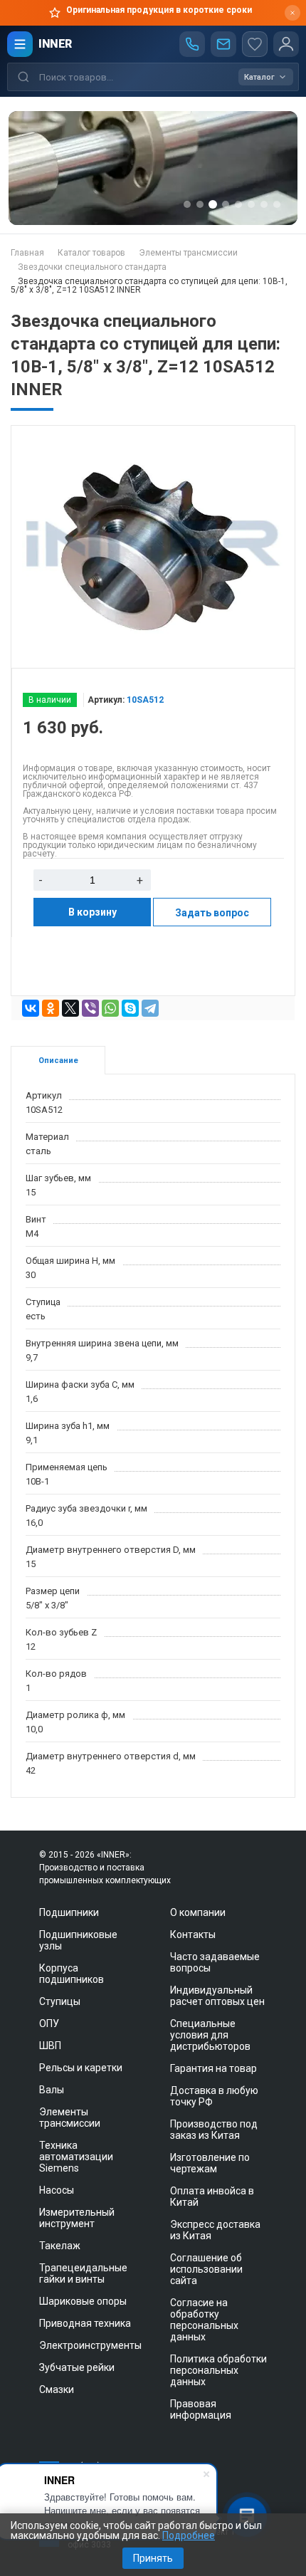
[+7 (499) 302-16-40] (192, 44)
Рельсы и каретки (81, 2068)
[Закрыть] (292, 13)
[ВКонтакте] (31, 1008)
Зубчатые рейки (77, 2367)
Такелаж (60, 2246)
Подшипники (69, 1912)
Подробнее (189, 2535)
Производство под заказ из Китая (214, 2130)
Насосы (57, 2190)
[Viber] (90, 1008)
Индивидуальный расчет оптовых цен (217, 1996)
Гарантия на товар (213, 2068)
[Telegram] (150, 1008)
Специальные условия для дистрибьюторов (210, 2035)
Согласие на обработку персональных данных (204, 2320)
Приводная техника (85, 2323)
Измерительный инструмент (77, 2218)
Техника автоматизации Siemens (76, 2157)
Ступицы (60, 2001)
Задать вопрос (212, 913)
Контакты (193, 1934)
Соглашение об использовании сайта (206, 2269)
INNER (55, 44)
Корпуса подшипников (72, 1974)
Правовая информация (201, 2409)
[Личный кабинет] (286, 44)
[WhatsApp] (110, 1008)
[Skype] (130, 1008)
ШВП (50, 2046)
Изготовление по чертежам (210, 2163)
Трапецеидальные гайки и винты (83, 2273)
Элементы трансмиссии (70, 2117)
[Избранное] (255, 44)
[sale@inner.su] (223, 44)
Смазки (57, 2389)
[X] (70, 1008)
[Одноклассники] (51, 1008)
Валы (52, 2090)
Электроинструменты (90, 2345)
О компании (198, 1912)
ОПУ (49, 2023)
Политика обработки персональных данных (218, 2370)
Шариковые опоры (83, 2301)
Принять (153, 2558)
